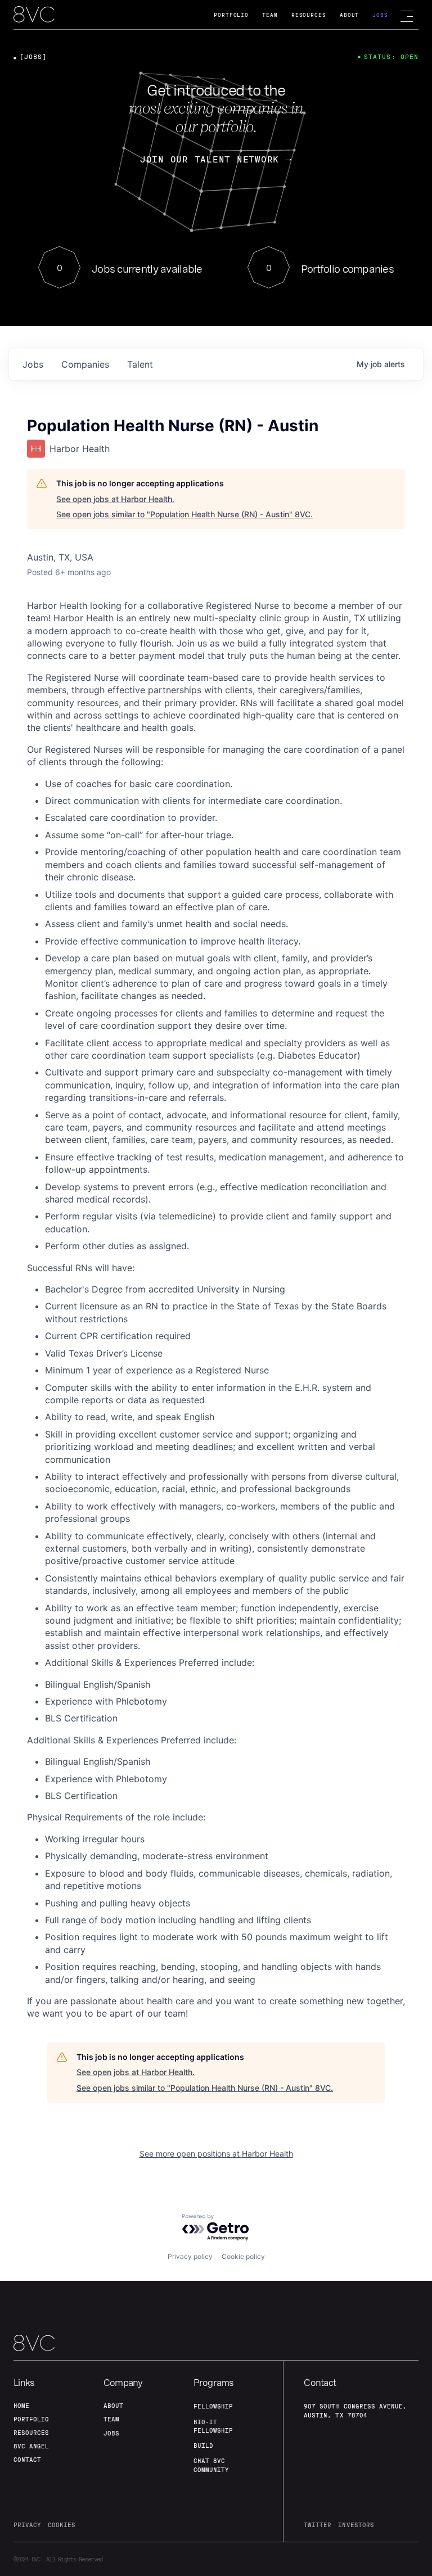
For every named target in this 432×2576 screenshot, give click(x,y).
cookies (62, 2525)
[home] (34, 15)
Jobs (380, 15)
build (203, 2446)
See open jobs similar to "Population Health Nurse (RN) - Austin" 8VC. (184, 514)
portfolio (31, 2419)
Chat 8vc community (211, 2465)
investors (356, 2525)
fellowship (213, 2406)
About (350, 15)
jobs (33, 364)
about (113, 2406)
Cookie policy (243, 2256)
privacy (27, 2525)
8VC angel (31, 2446)
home (21, 2406)
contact (27, 2460)
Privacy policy (190, 2256)
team (111, 2419)
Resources (309, 15)
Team (270, 15)
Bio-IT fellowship (213, 2426)
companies (85, 364)
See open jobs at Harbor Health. (115, 499)
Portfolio (231, 15)
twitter (318, 2525)
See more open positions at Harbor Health (216, 2154)
